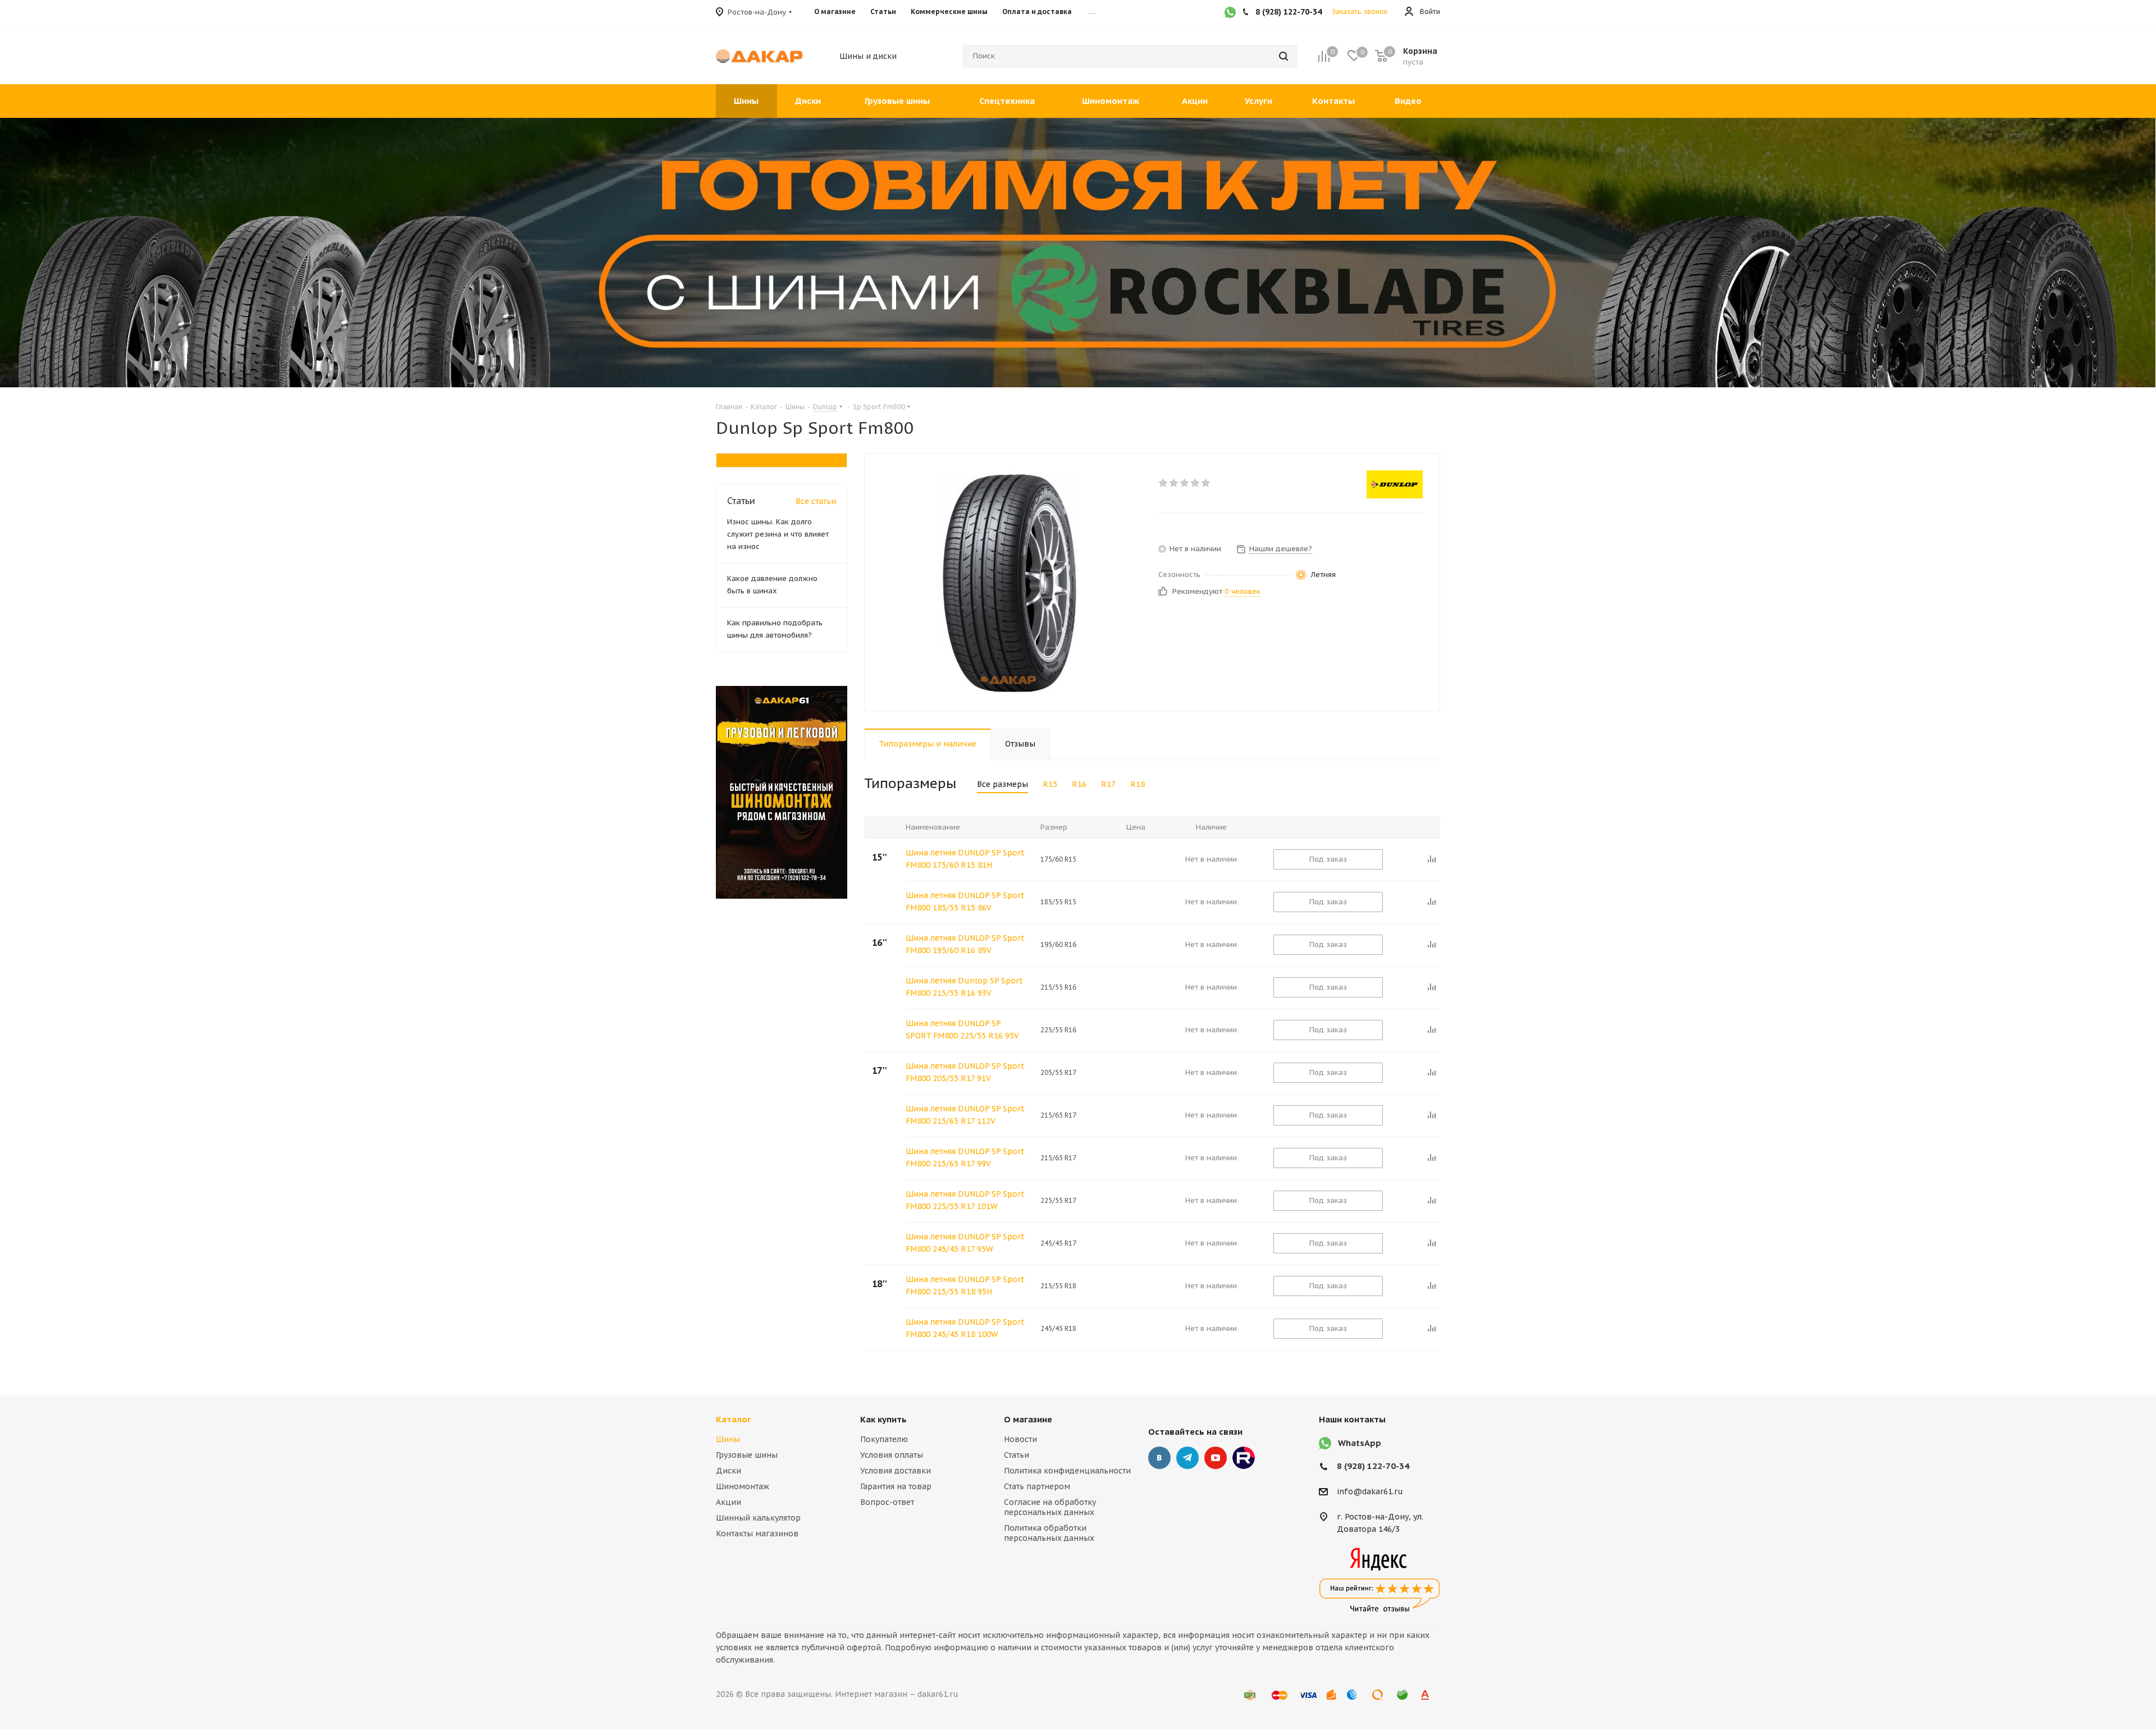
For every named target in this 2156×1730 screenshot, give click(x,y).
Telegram (1187, 1458)
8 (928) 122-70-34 (1373, 1466)
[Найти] (1283, 56)
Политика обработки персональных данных (1049, 1533)
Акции (728, 1502)
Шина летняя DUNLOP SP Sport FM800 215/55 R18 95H (965, 1285)
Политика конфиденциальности (1067, 1471)
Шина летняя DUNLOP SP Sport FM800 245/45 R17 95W (965, 1243)
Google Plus (1244, 1458)
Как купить (883, 1419)
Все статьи (816, 501)
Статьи (1017, 1455)
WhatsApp (1360, 1443)
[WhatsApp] (1230, 13)
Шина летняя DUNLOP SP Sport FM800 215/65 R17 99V (965, 1157)
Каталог (734, 1419)
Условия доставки (896, 1471)
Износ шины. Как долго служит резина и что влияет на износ (778, 534)
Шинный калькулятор (758, 1518)
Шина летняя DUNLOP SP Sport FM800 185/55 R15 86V (965, 901)
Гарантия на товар (896, 1486)
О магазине (1028, 1419)
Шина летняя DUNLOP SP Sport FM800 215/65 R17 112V (965, 1115)
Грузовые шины (747, 1455)
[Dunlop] (1395, 484)
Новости (1020, 1439)
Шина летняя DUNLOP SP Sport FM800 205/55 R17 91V (965, 1072)
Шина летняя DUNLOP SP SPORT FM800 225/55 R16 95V (962, 1029)
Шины (728, 1439)
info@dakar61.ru (1370, 1492)
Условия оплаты (892, 1455)
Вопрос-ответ (887, 1502)
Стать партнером (1037, 1486)
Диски (728, 1471)
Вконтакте (1159, 1458)
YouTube (1216, 1458)
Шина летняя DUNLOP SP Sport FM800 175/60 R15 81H (965, 859)
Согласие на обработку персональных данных (1050, 1507)
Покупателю (884, 1439)
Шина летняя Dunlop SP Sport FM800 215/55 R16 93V (964, 987)
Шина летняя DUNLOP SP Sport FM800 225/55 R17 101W (965, 1200)
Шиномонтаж (743, 1486)
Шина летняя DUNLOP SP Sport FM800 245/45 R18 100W (965, 1328)
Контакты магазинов (757, 1534)
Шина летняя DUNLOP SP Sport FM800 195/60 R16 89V (965, 944)
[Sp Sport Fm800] (1008, 582)
